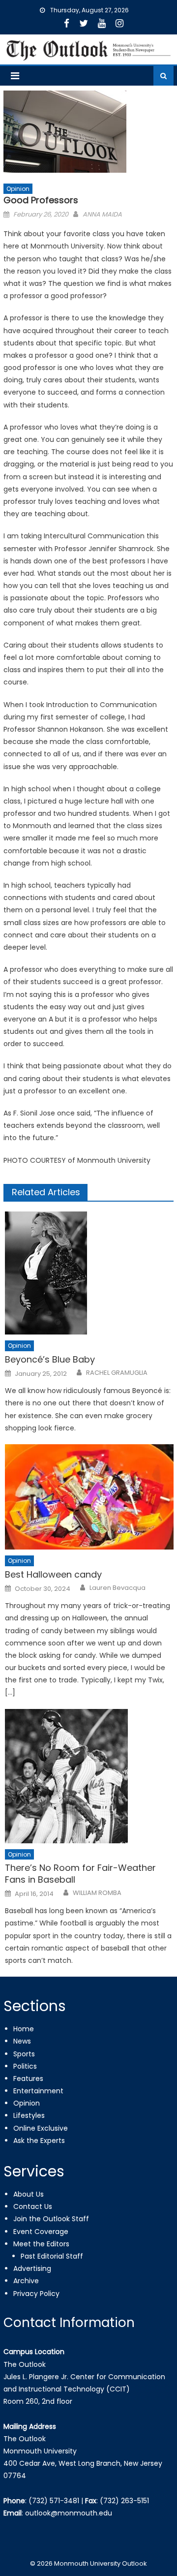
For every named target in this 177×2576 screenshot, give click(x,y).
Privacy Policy (36, 2294)
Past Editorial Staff (52, 2256)
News (22, 2041)
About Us (29, 2194)
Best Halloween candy (53, 1574)
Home (24, 2029)
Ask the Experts (39, 2141)
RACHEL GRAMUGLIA (117, 1373)
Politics (25, 2066)
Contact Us (33, 2206)
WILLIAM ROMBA (97, 1893)
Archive (26, 2281)
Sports (24, 2054)
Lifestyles (29, 2115)
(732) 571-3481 (54, 2501)
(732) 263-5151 (124, 2501)
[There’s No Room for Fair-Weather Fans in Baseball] (89, 1776)
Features (28, 2079)
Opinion (18, 189)
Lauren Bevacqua (118, 1588)
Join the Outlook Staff (51, 2219)
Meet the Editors (41, 2244)
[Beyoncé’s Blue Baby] (89, 1273)
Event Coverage (41, 2232)
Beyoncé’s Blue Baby (50, 1359)
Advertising (32, 2268)
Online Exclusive (41, 2128)
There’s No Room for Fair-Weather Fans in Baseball (80, 1874)
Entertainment (38, 2091)
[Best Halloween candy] (89, 1497)
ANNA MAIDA (102, 214)
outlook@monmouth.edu (69, 2513)
